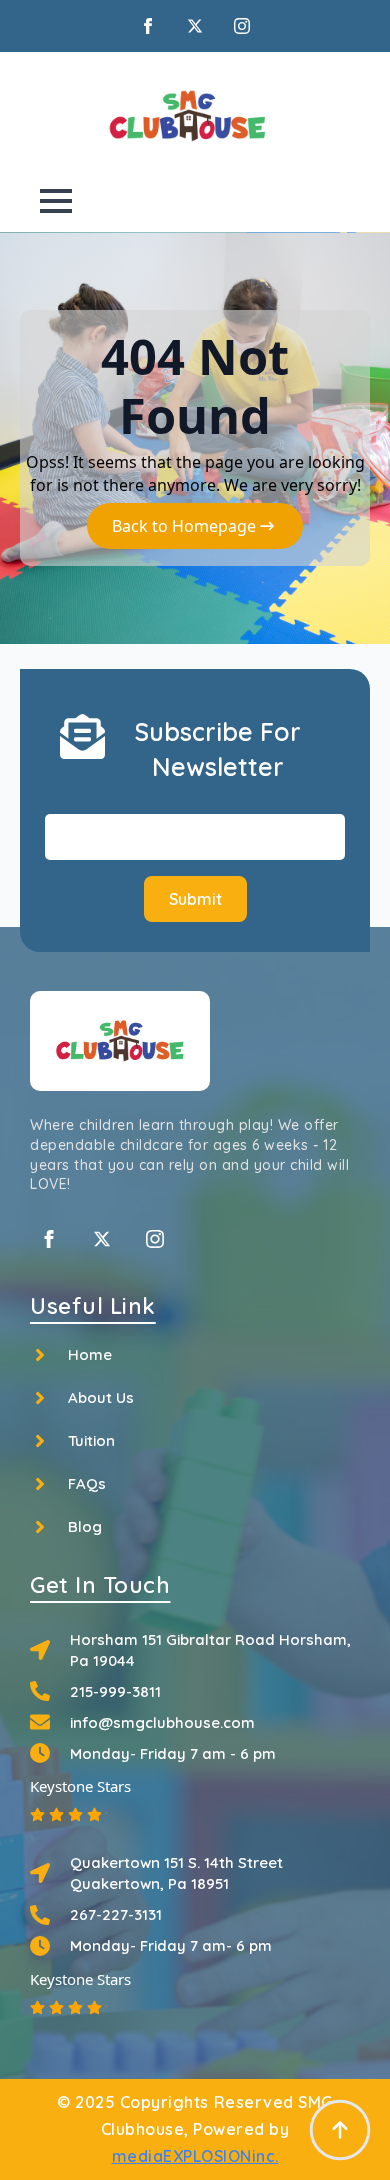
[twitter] (195, 26)
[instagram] (242, 26)
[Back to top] (340, 2130)
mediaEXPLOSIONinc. (195, 2156)
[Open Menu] (56, 201)
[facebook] (148, 26)
